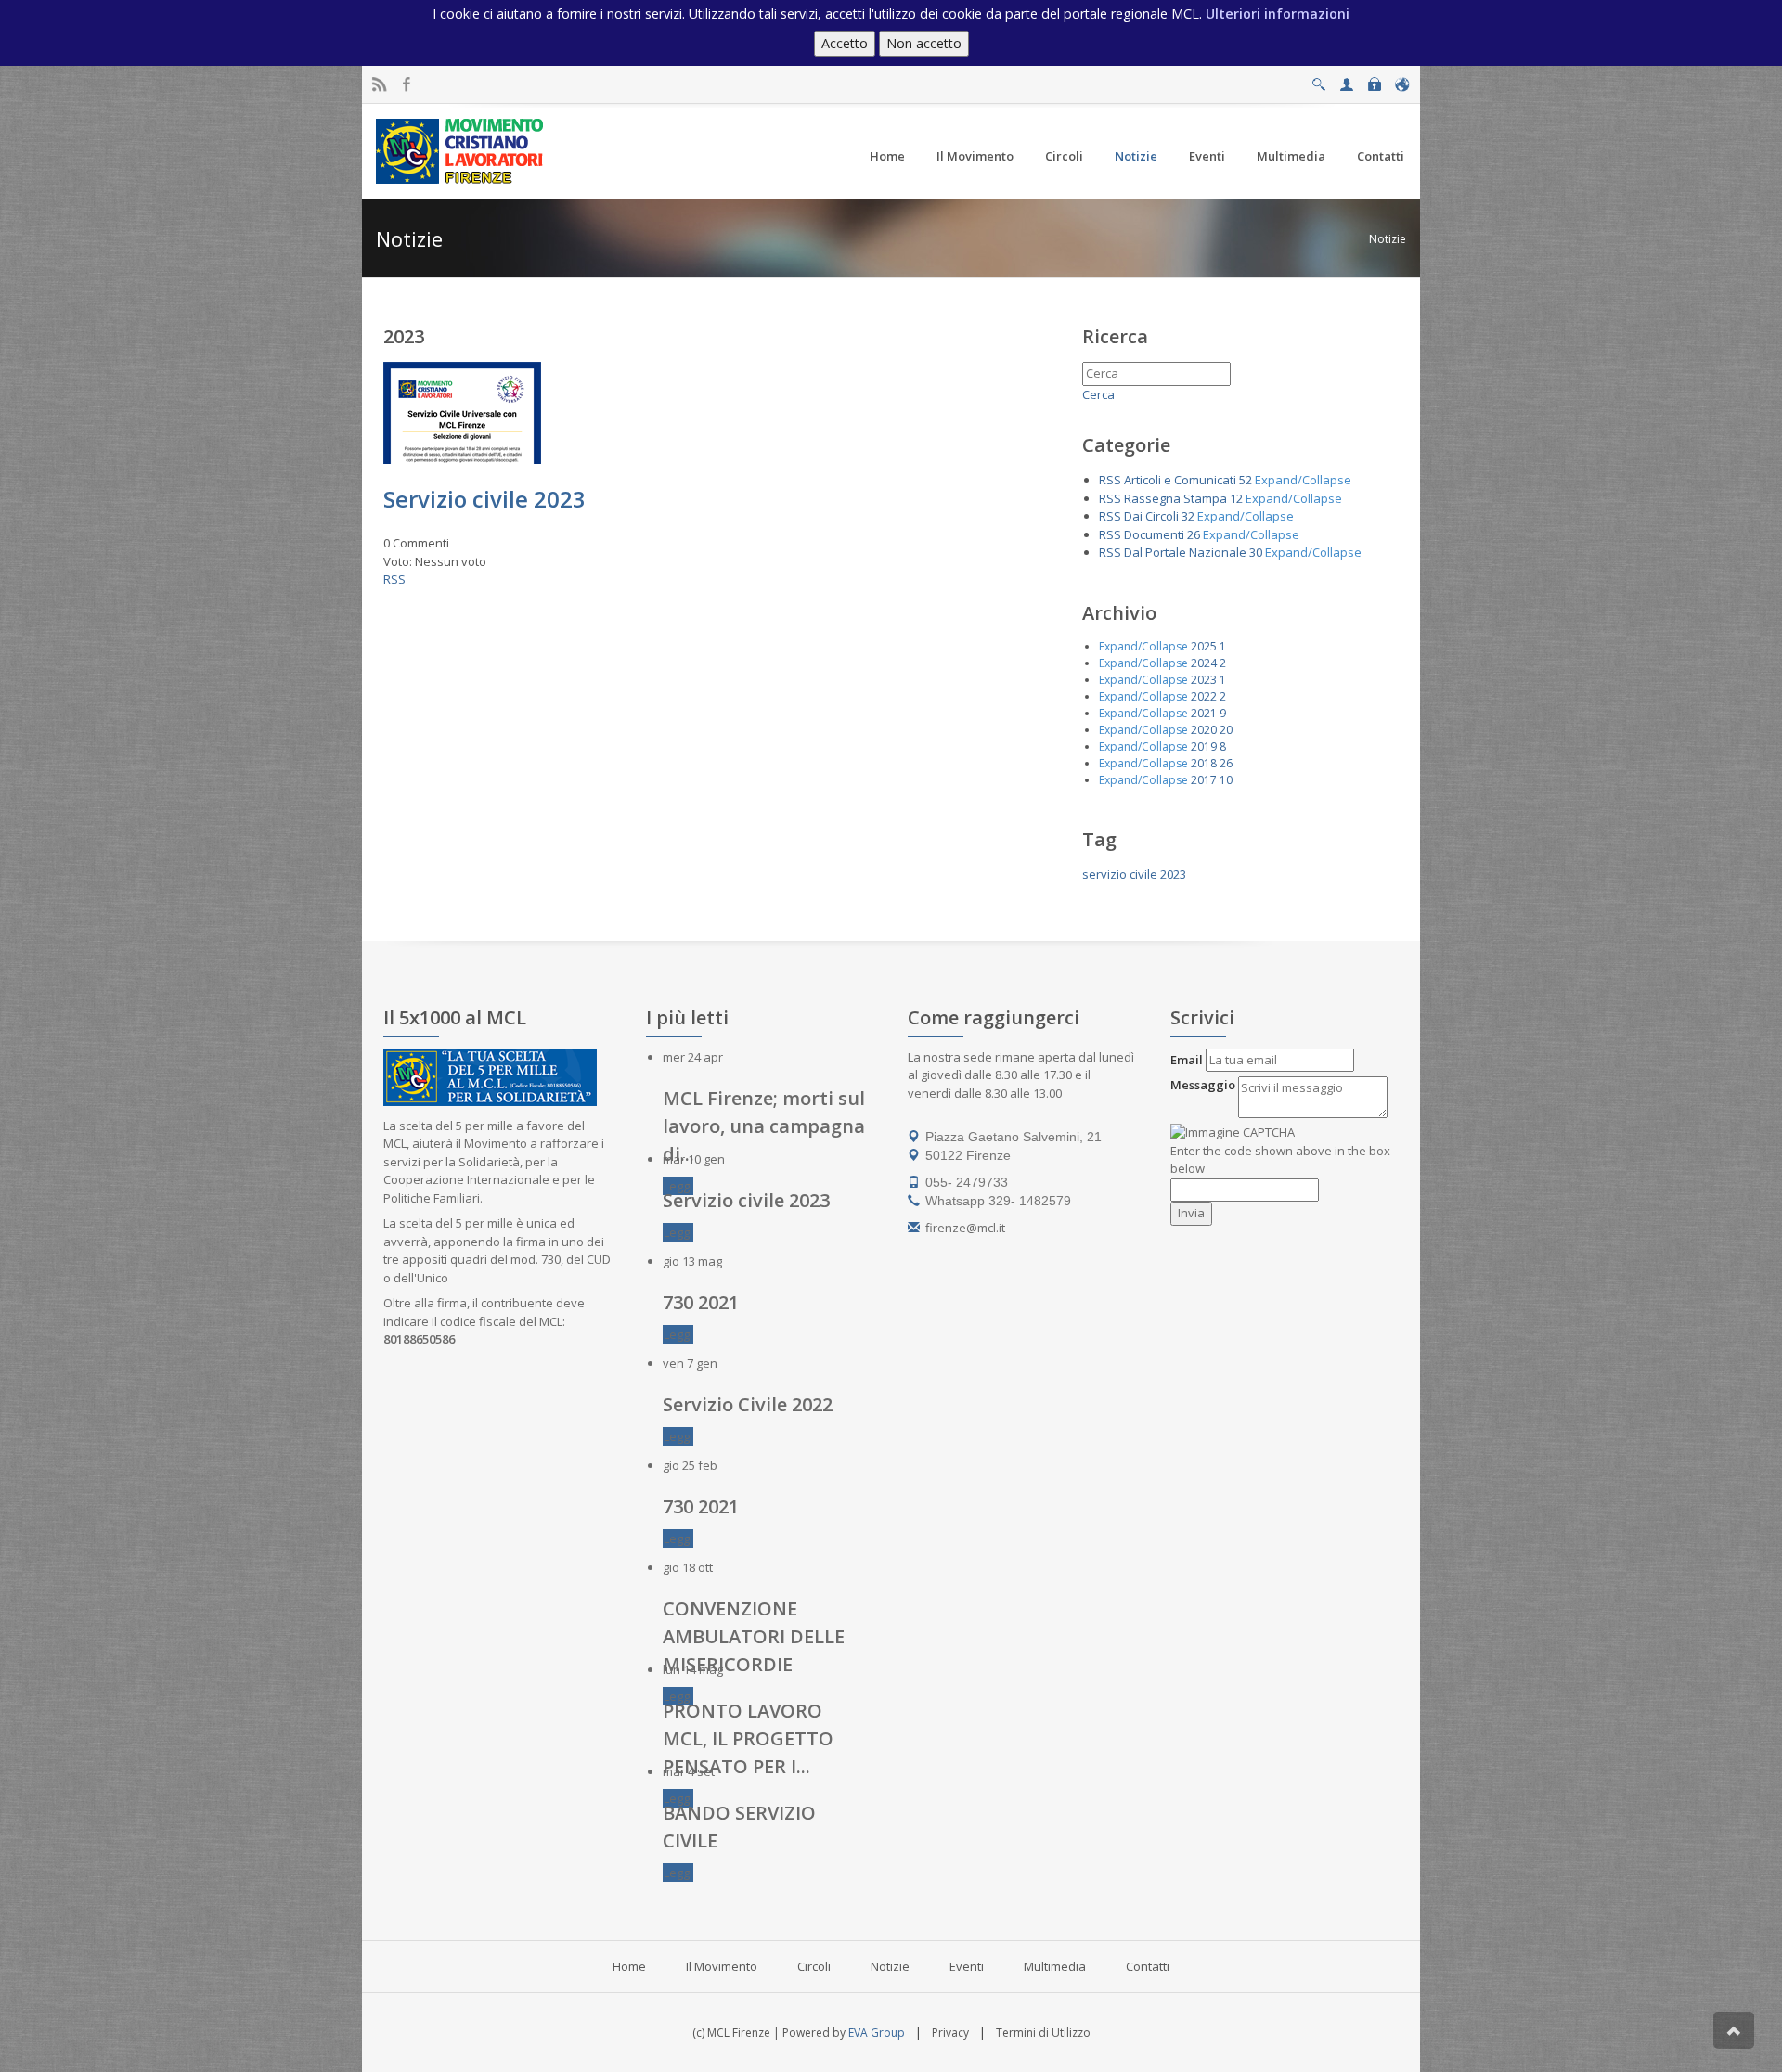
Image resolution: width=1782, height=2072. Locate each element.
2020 (1204, 730)
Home (629, 1966)
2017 (1204, 780)
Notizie (1388, 239)
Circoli (814, 1966)
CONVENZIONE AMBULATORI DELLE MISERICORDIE (754, 1636)
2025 (1204, 646)
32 (1188, 516)
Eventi (967, 1966)
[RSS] (379, 85)
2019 (1204, 746)
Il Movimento (722, 1966)
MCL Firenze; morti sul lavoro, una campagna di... (764, 1126)
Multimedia (1055, 1966)
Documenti (1154, 534)
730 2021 (701, 1302)
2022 (1204, 696)
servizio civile (1120, 874)
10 (1226, 780)
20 (1226, 730)
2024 (1204, 663)
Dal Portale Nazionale (1185, 552)
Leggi (678, 1186)
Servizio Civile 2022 (748, 1404)
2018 (1204, 763)
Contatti (1148, 1966)
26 (1194, 534)
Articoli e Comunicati (1180, 480)
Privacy (950, 2033)
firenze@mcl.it (965, 1228)
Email (1187, 1060)
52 (1246, 480)
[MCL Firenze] (462, 150)
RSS (394, 579)
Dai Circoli (1151, 516)
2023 (1204, 680)
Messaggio (1203, 1085)
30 (1256, 552)
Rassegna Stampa (1175, 498)
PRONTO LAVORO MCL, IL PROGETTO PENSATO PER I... (748, 1738)
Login (1374, 79)
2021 (1204, 713)
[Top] (1734, 2030)
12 (1236, 498)
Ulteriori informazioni (1278, 13)
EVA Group (877, 2033)
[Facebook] (407, 85)
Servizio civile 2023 (484, 499)
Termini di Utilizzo (1043, 2033)
